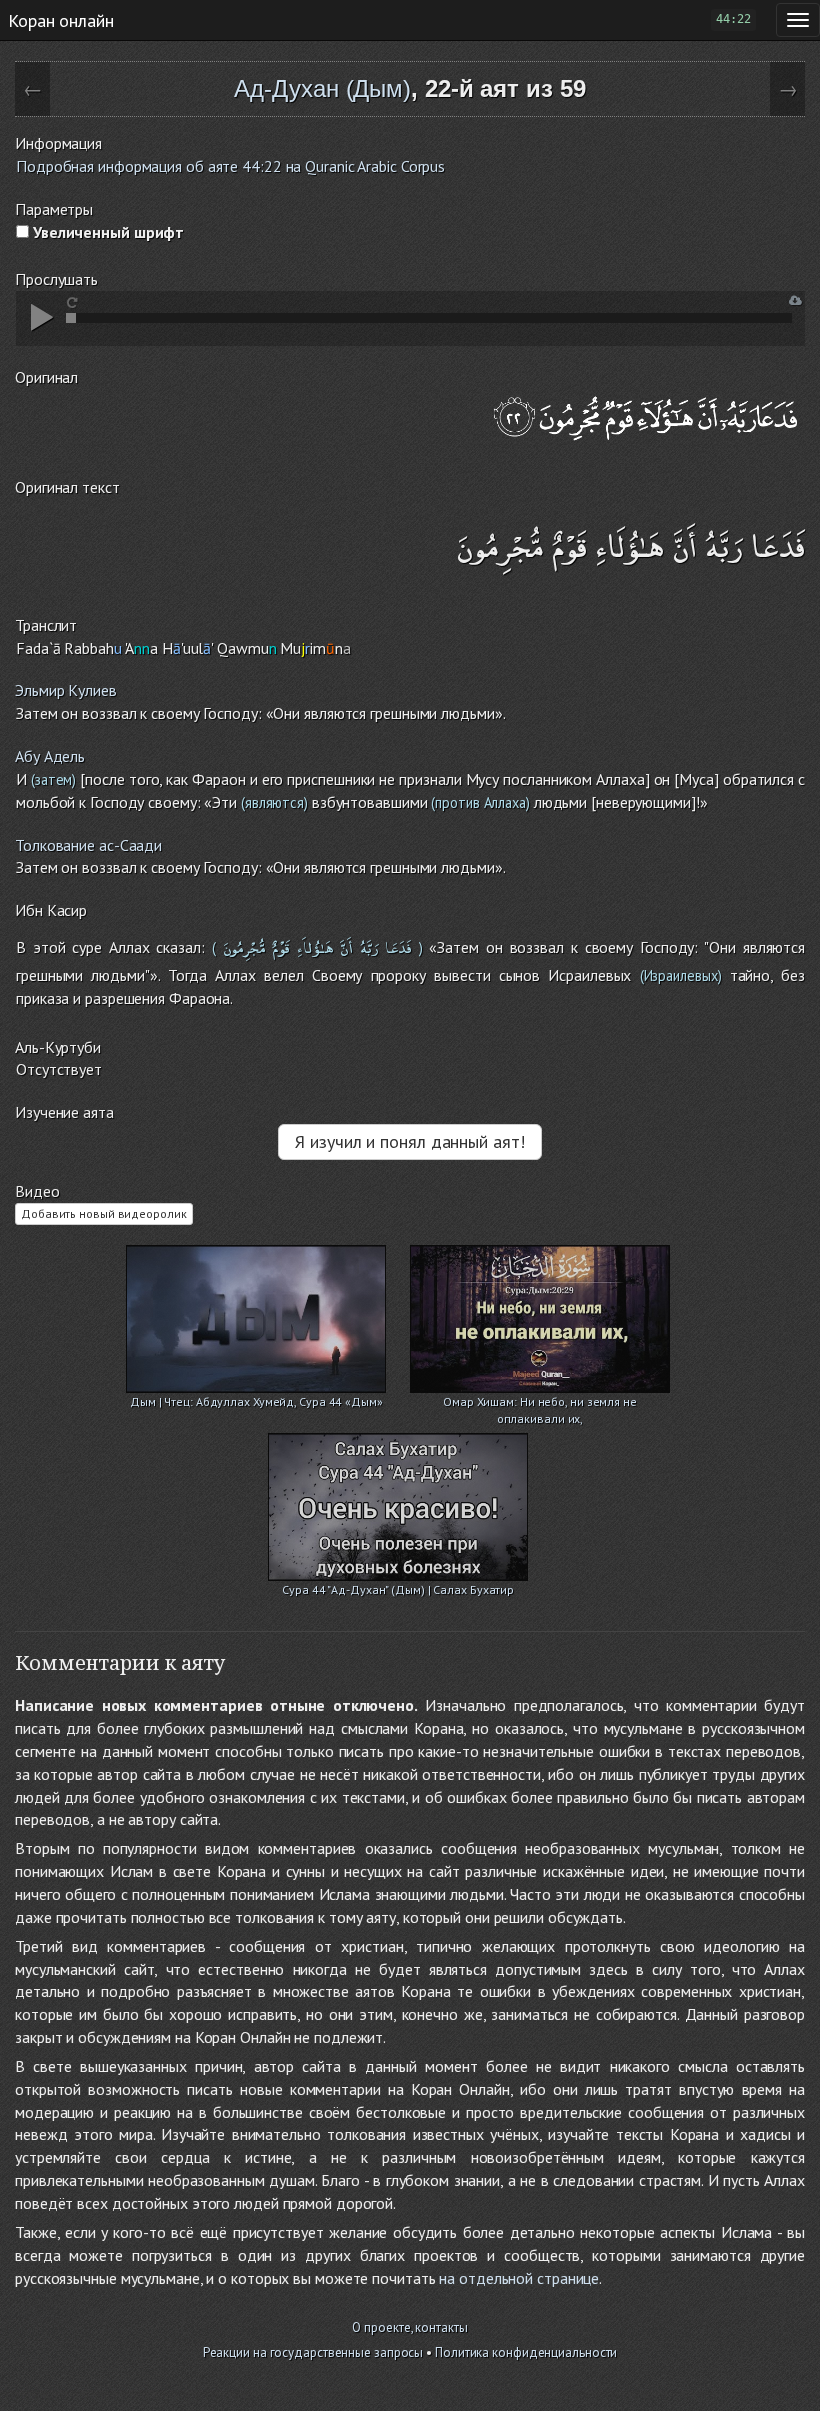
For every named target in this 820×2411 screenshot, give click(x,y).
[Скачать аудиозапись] (795, 300)
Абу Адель (50, 756)
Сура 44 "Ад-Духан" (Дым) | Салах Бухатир (398, 1589)
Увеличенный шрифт (106, 232)
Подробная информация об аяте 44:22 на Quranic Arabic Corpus (230, 166)
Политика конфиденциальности (526, 2352)
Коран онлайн (61, 20)
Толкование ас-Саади (88, 845)
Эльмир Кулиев (66, 690)
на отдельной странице (519, 2278)
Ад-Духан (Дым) (322, 88)
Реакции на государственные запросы (313, 2352)
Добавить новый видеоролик (104, 1213)
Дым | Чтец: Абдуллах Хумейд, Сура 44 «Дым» (256, 1401)
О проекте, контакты (409, 2327)
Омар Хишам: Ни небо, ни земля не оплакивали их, (540, 1403)
